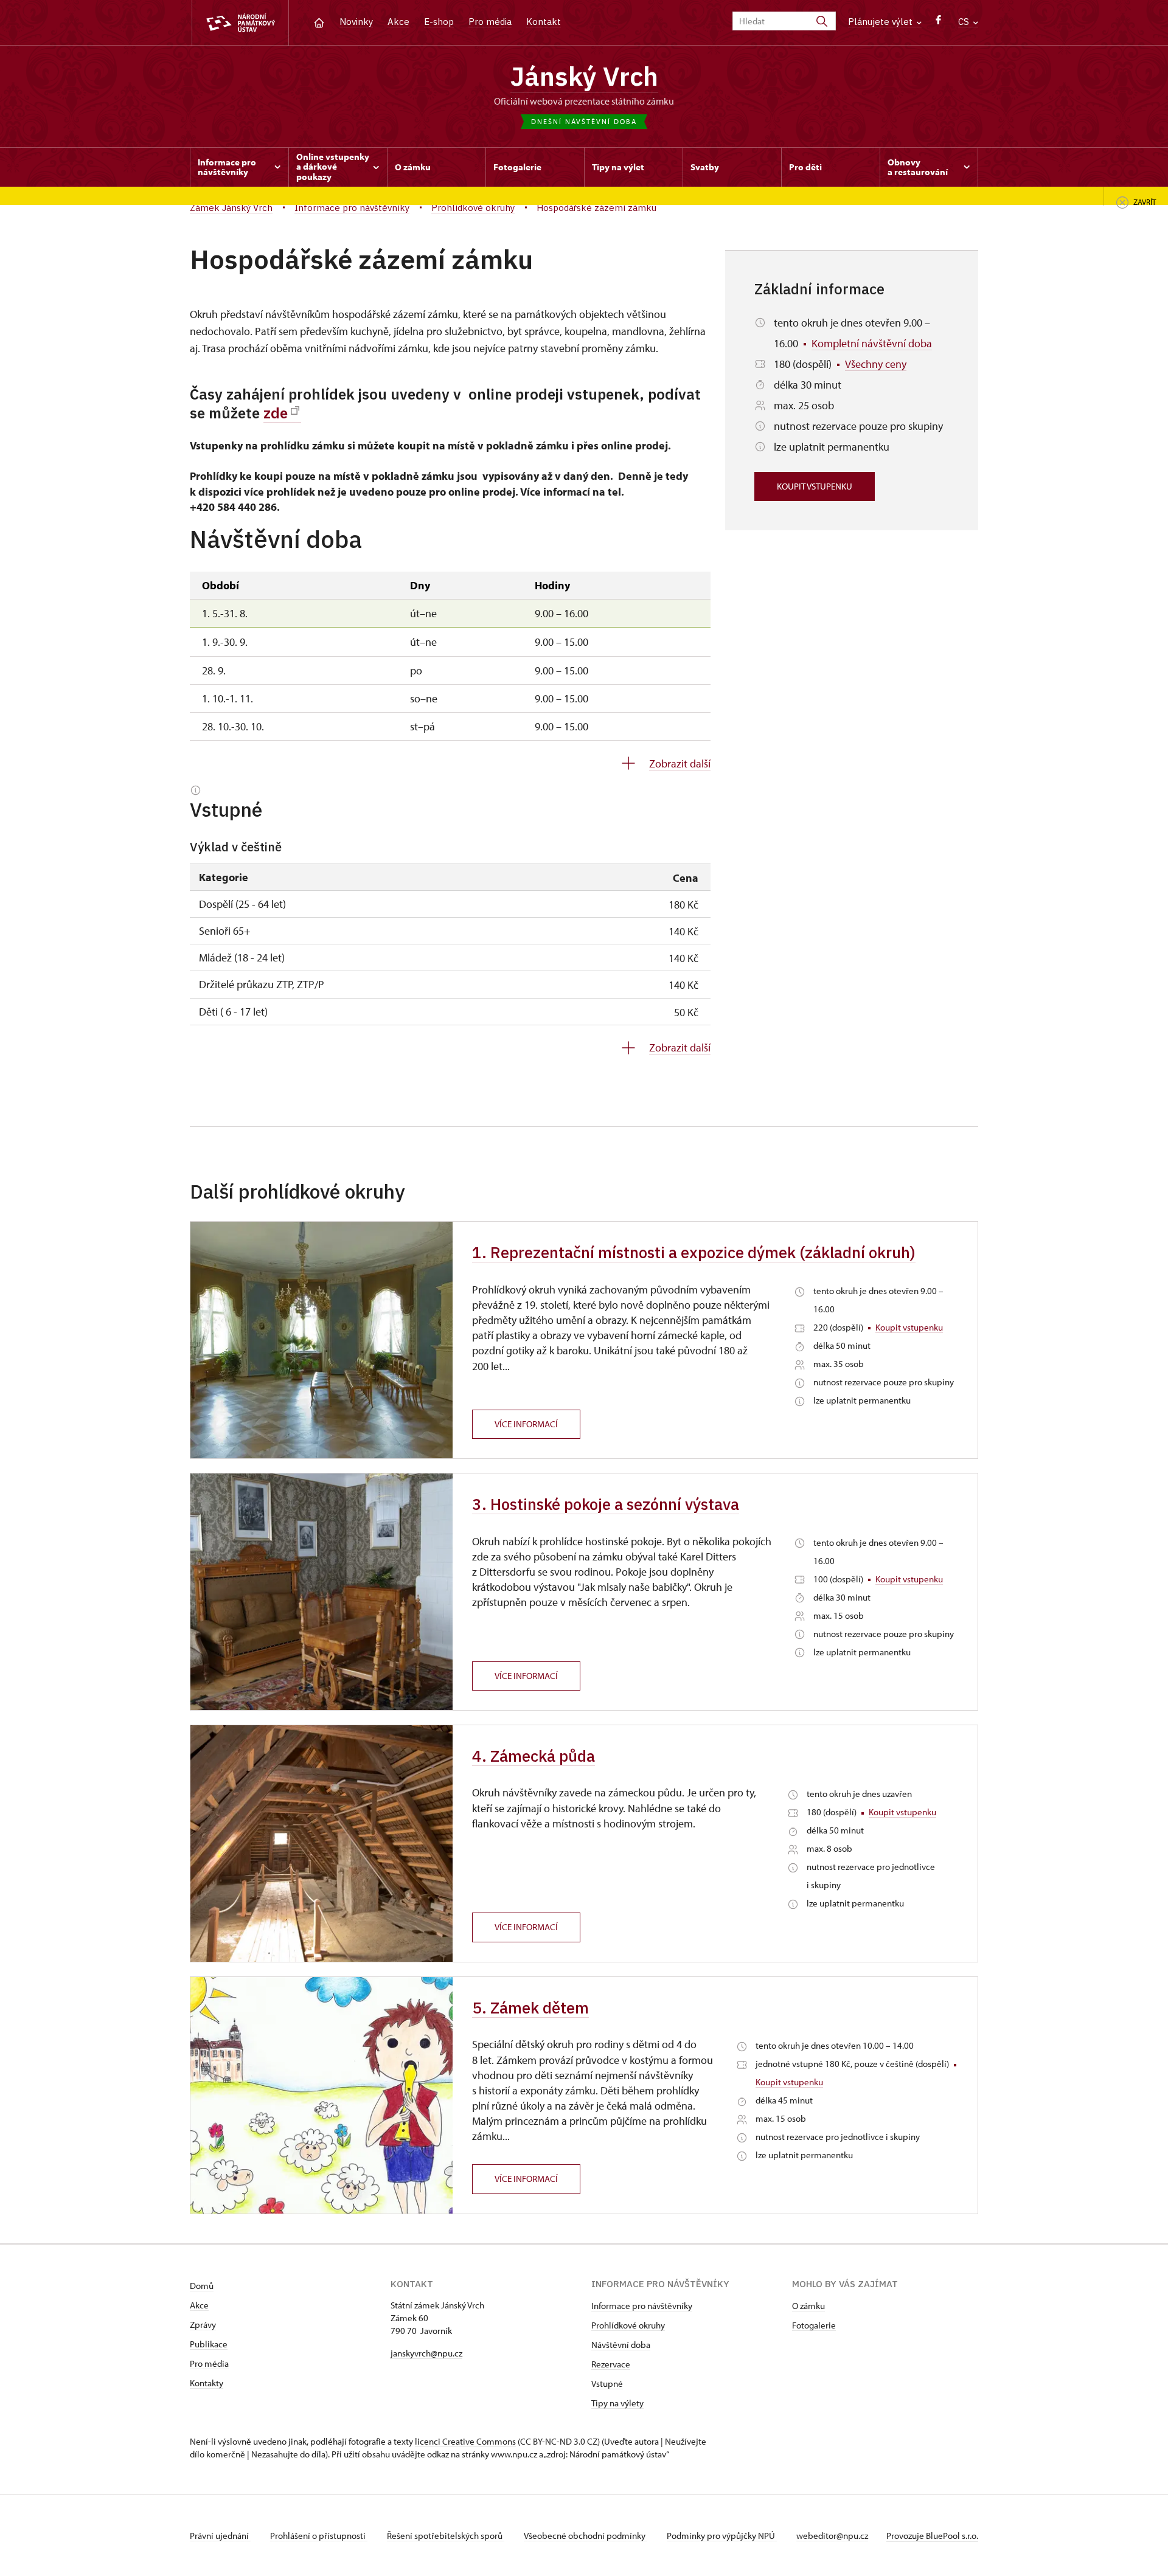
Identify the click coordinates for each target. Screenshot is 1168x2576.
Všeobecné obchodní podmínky (586, 2536)
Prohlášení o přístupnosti (319, 2536)
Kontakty (207, 2383)
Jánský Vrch (584, 76)
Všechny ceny (876, 364)
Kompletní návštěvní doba (872, 343)
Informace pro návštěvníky (642, 2306)
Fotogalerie (814, 2325)
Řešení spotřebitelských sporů (446, 2536)
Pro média (490, 22)
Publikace (209, 2344)
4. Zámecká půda (534, 1756)
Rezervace (611, 2364)
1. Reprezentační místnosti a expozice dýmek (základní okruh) (694, 1252)
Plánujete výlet (881, 22)
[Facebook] (938, 23)
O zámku (808, 2306)
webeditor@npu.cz (832, 2536)
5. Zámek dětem (530, 2007)
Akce (398, 22)
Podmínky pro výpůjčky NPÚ (722, 2536)
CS (965, 22)
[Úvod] (319, 22)
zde (276, 413)
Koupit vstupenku (815, 486)
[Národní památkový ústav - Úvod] (240, 23)
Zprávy (203, 2325)
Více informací (526, 1424)
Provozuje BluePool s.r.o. (932, 2536)
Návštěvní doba (621, 2345)
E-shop (439, 22)
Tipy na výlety (617, 2403)
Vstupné (607, 2384)
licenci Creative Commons (465, 2441)
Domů (202, 2286)
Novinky (356, 22)
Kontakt (544, 22)
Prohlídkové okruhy (628, 2325)
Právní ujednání (220, 2536)
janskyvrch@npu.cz (426, 2353)
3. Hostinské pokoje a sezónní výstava (606, 1504)
